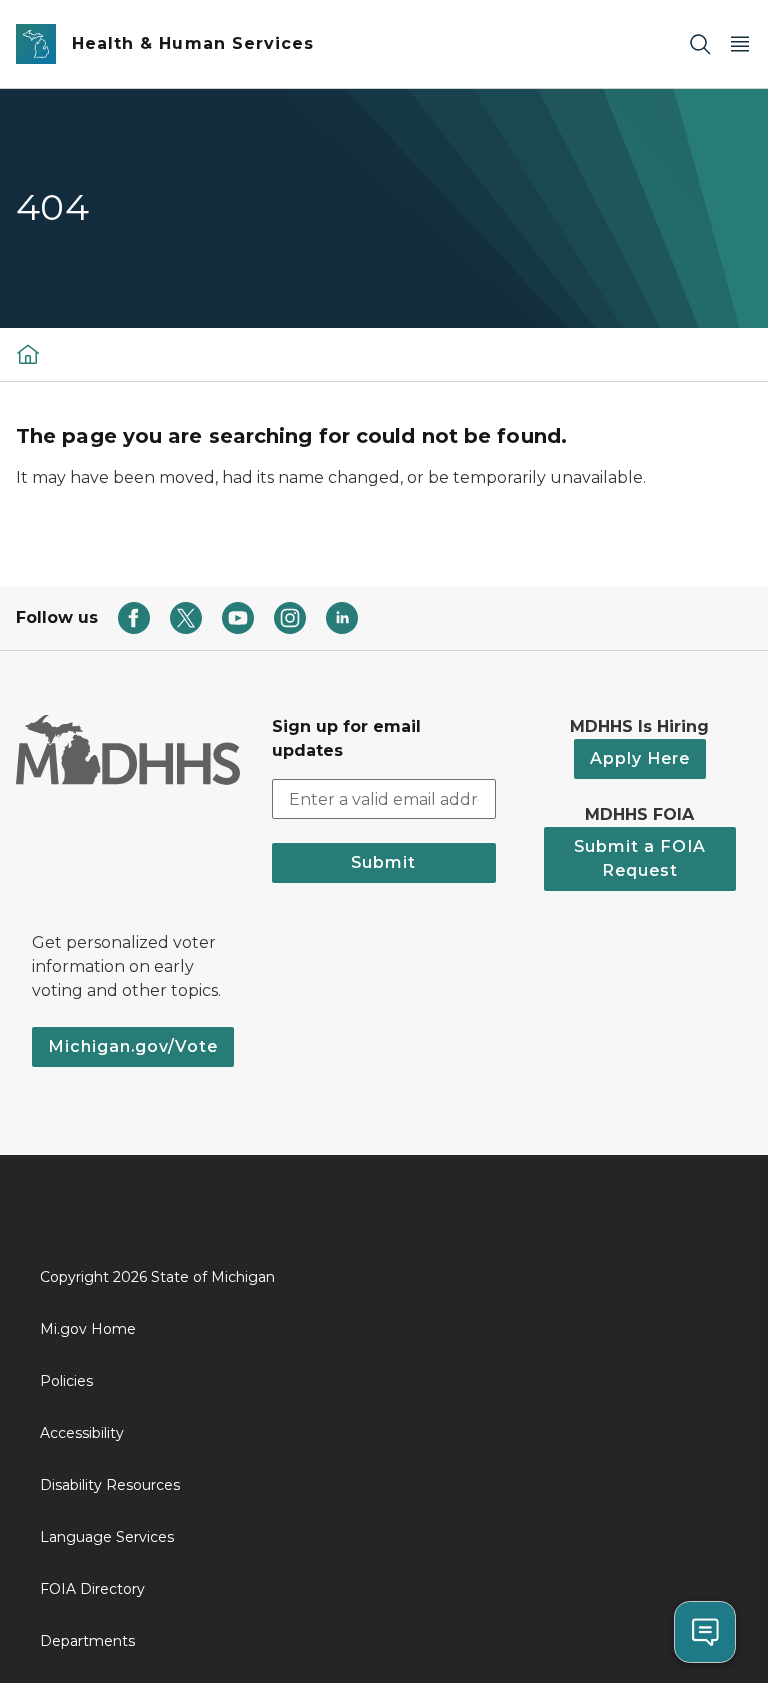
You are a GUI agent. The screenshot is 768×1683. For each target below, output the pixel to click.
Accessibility (82, 1433)
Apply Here (640, 758)
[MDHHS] (28, 354)
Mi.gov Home (88, 1329)
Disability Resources (110, 1485)
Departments (87, 1641)
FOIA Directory (92, 1589)
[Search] (700, 44)
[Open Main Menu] (740, 44)
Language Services (107, 1537)
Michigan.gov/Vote (133, 1046)
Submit (383, 862)
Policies (66, 1381)
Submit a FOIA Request (640, 858)
